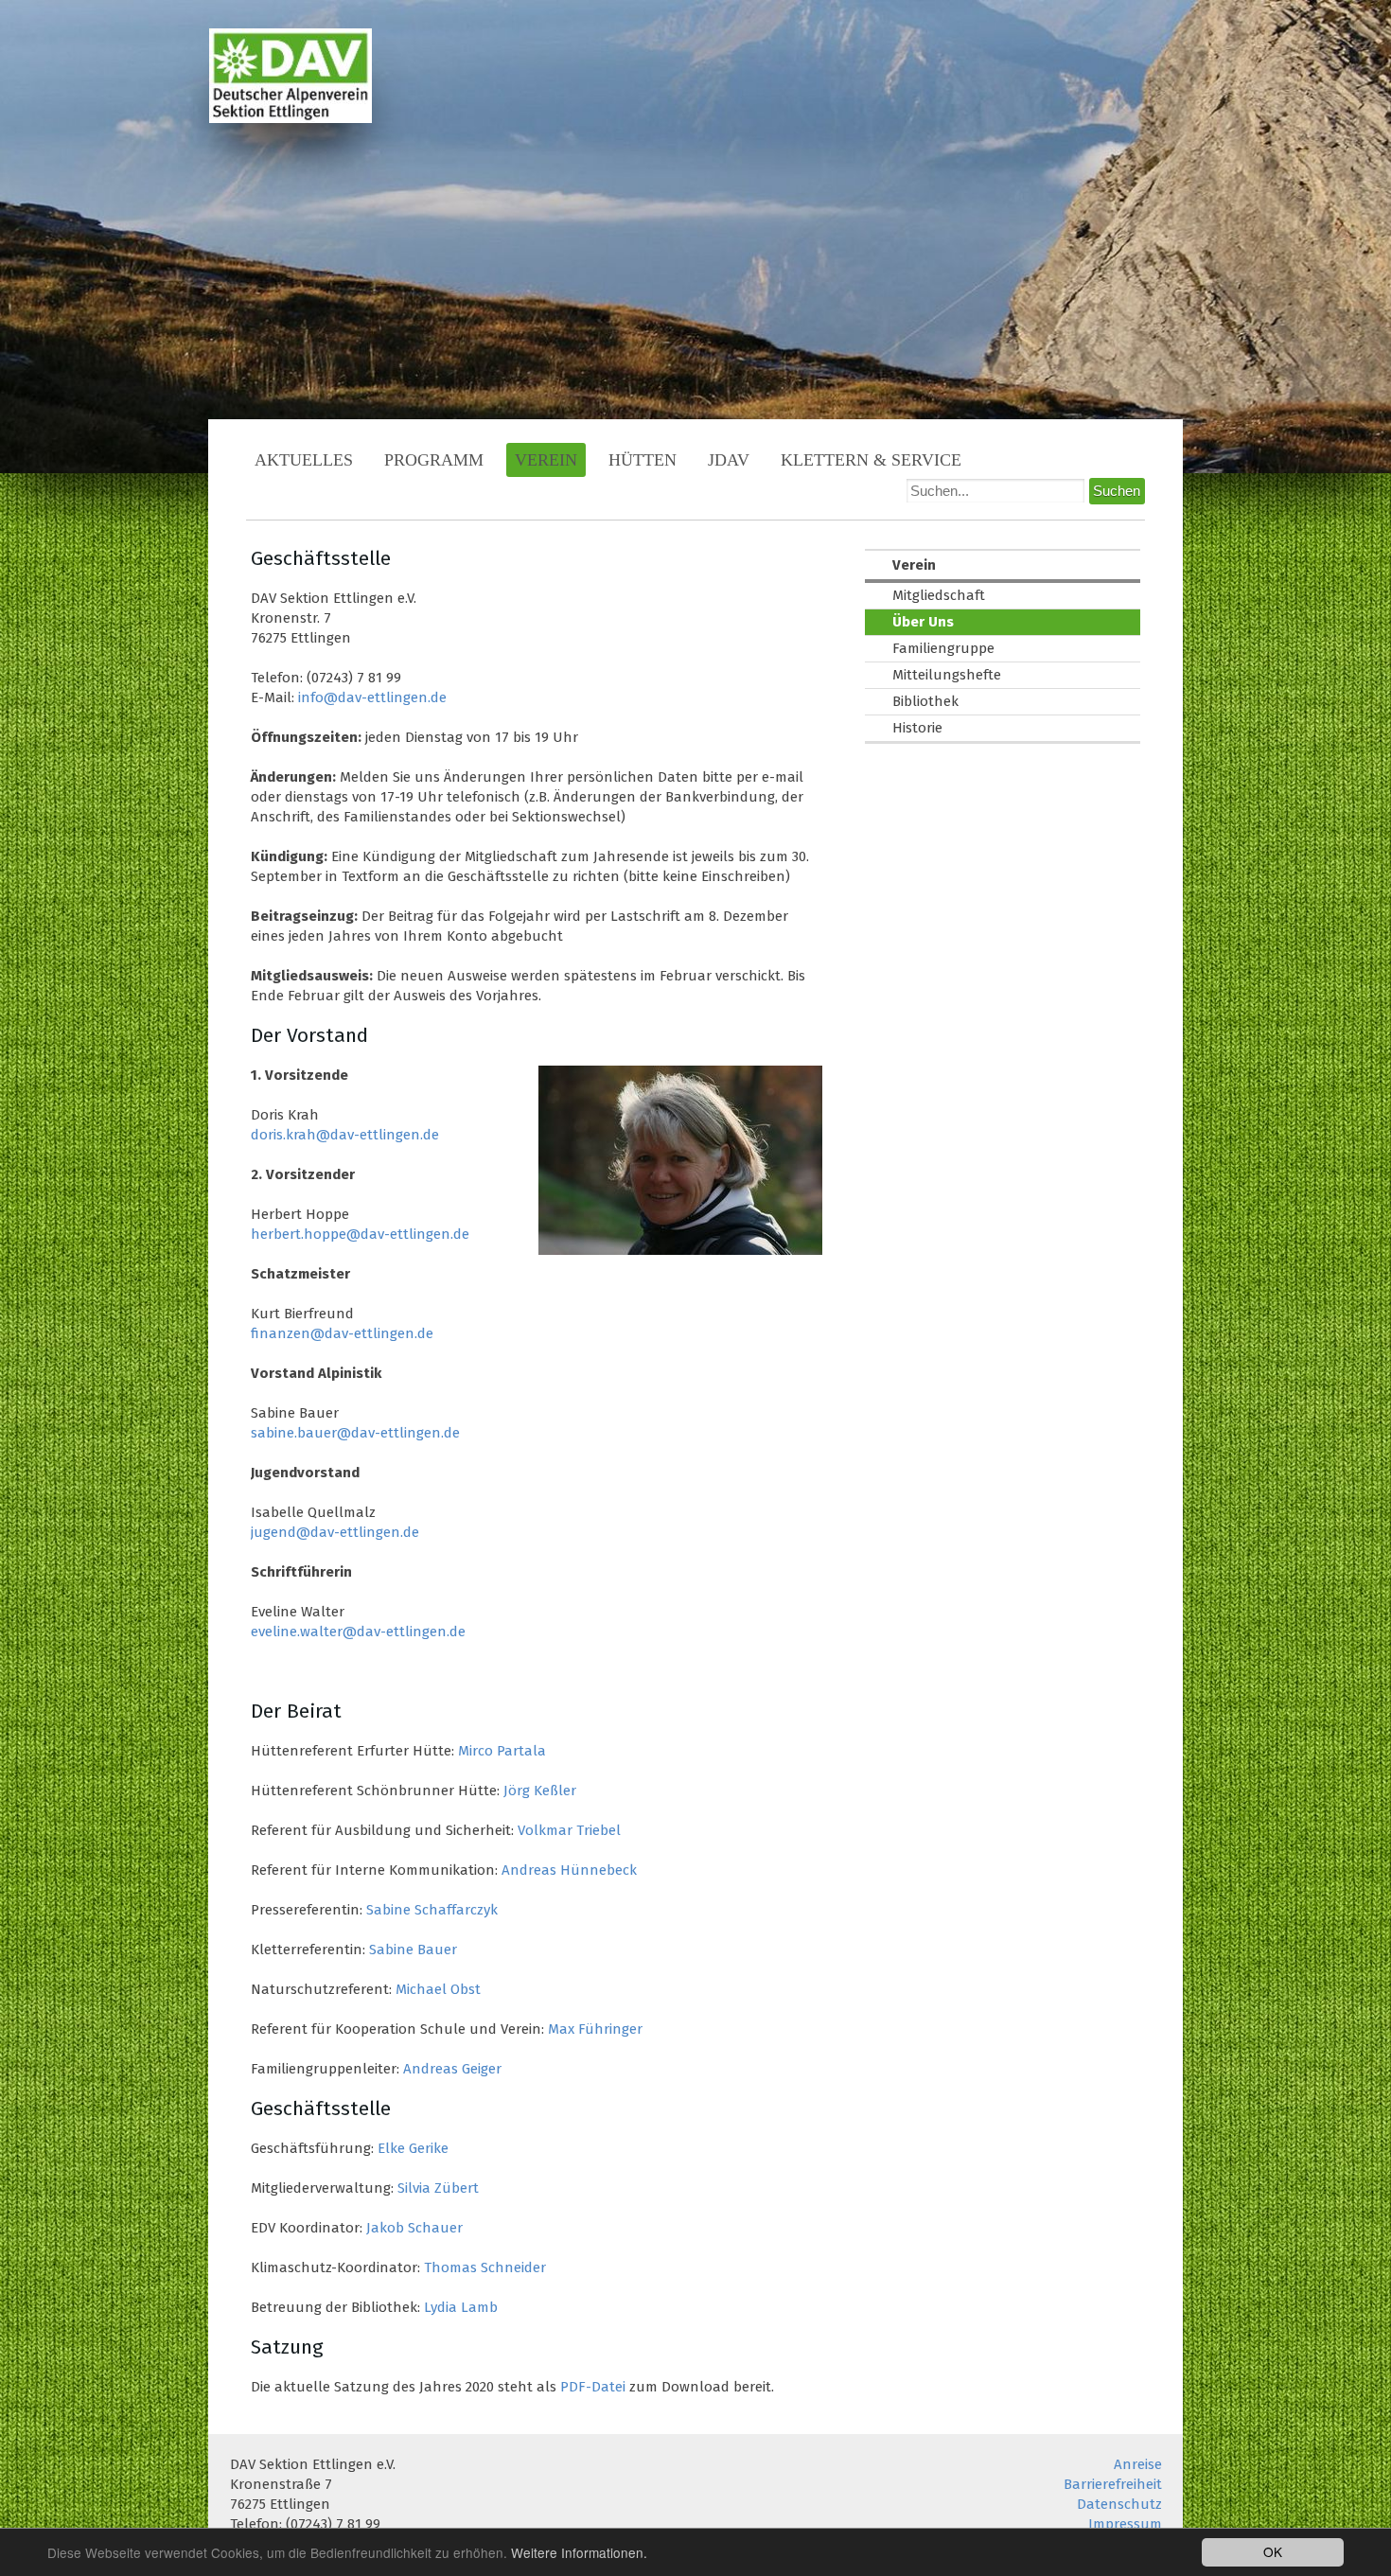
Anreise (1138, 2464)
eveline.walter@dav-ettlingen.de (358, 1632)
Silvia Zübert (438, 2188)
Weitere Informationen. (579, 2552)
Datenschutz (1119, 2504)
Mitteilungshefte (947, 675)
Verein (546, 460)
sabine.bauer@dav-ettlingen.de (355, 1433)
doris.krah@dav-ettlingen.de (345, 1135)
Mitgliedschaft (939, 595)
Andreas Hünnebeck (569, 1870)
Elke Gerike (413, 2148)
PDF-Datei (593, 2387)
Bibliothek (925, 701)
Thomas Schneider (485, 2267)
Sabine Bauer (413, 1950)
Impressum (1125, 2524)
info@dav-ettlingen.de (372, 697)
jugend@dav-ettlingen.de (335, 1532)
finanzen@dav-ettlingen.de (342, 1333)
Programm (434, 460)
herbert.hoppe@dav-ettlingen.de (360, 1234)
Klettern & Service (871, 460)
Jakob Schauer (414, 2228)
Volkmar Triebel (569, 1830)
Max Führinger (595, 2029)
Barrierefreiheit (1113, 2484)
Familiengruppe (943, 648)
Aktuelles (304, 460)
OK (1273, 2551)
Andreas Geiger (452, 2069)
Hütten (643, 460)
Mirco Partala (502, 1751)
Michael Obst (438, 1989)
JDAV (729, 460)
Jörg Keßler (540, 1791)
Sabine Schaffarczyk (432, 1910)
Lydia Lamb (461, 2307)
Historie (917, 728)
